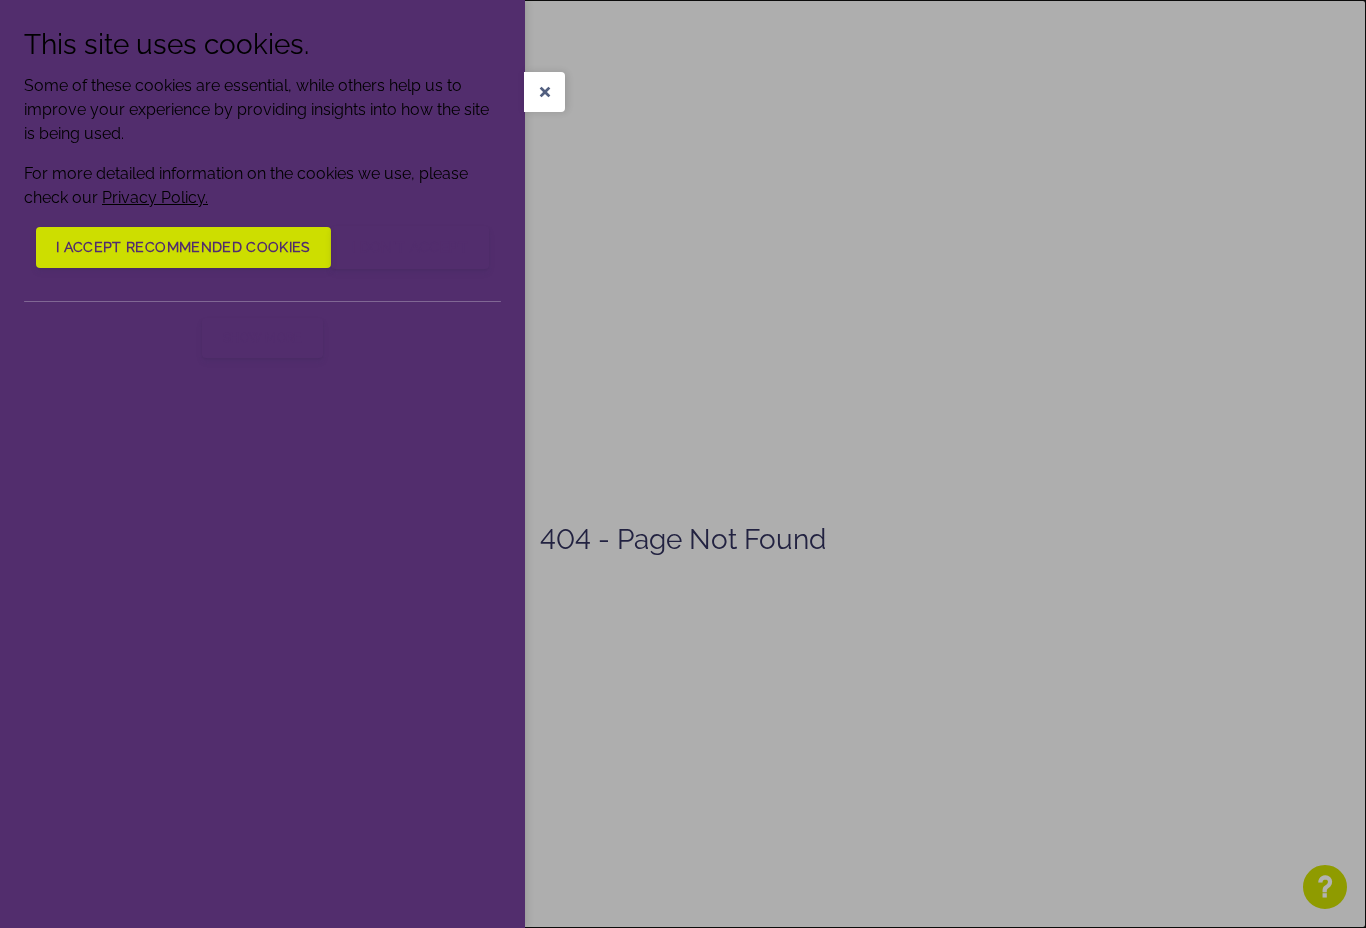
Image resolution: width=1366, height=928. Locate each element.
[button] (544, 92)
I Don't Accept (410, 247)
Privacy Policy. (155, 197)
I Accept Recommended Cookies (183, 247)
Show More (262, 338)
